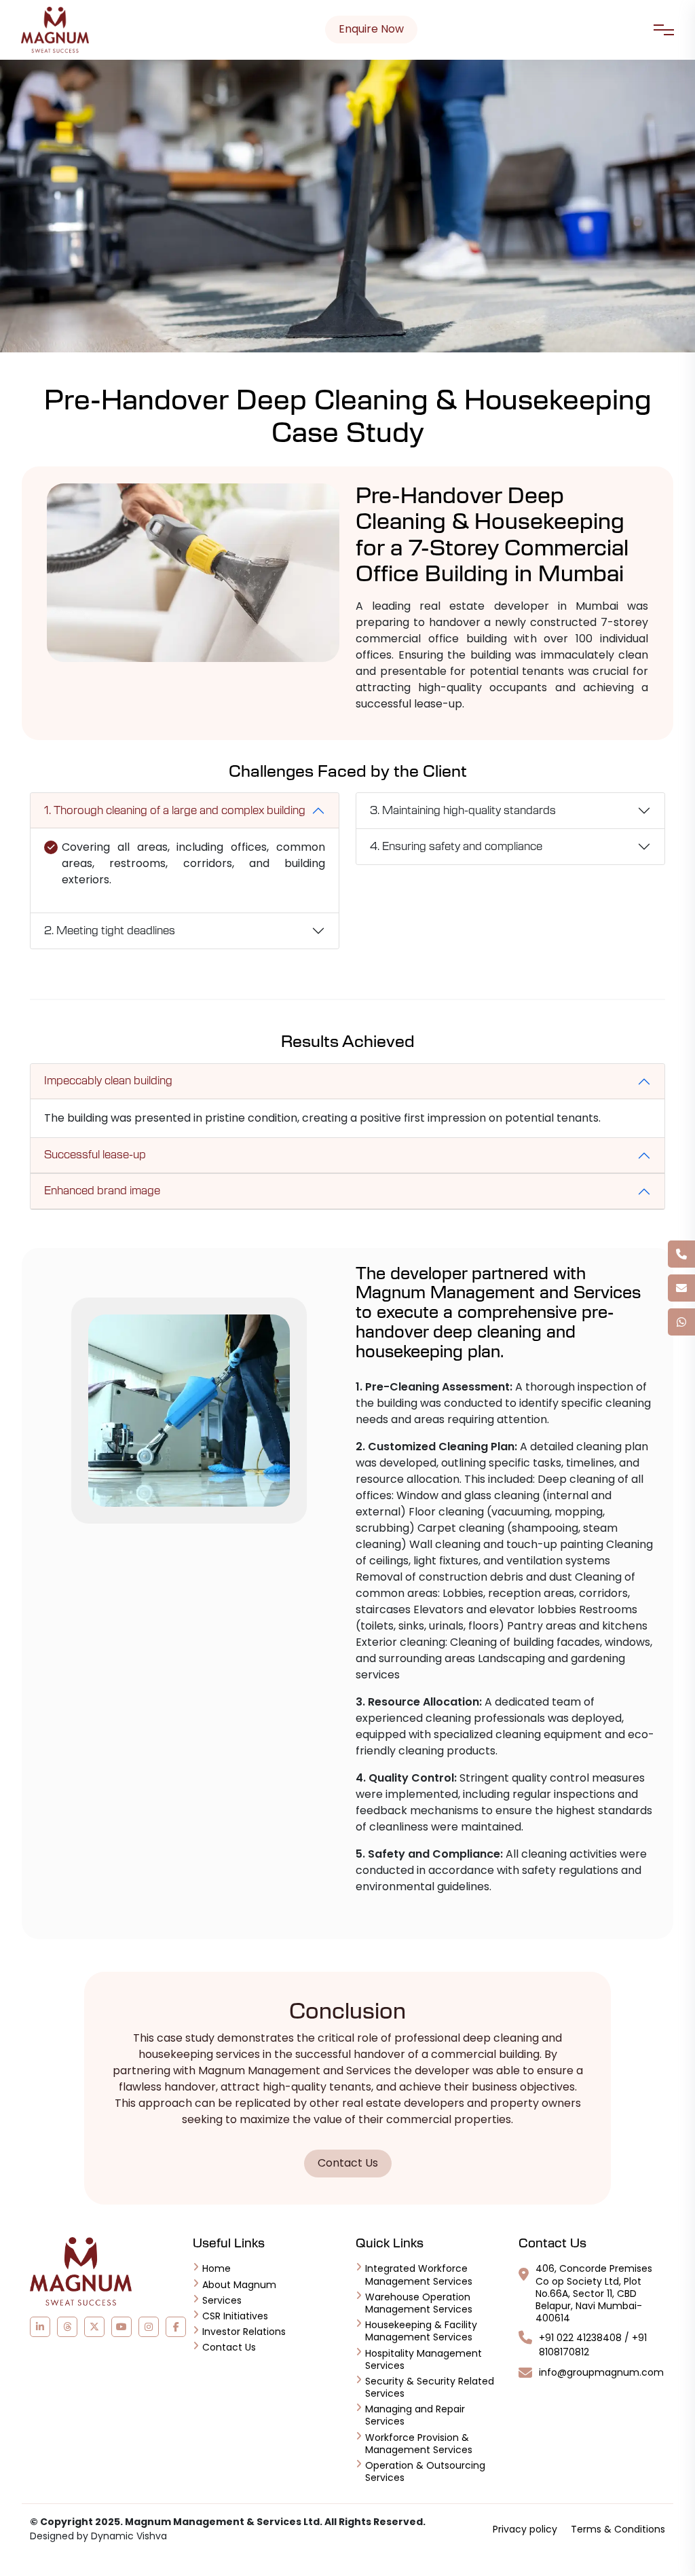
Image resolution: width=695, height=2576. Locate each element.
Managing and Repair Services (415, 2415)
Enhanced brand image (102, 1191)
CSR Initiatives (235, 2316)
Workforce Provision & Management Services (419, 2444)
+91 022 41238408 (580, 2338)
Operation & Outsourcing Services (425, 2471)
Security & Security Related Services (430, 2387)
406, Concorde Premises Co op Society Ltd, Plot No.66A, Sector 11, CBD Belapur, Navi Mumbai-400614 (594, 2293)
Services (222, 2300)
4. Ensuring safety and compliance (456, 847)
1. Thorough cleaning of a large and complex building (175, 811)
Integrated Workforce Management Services (419, 2275)
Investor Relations (244, 2332)
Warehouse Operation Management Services (419, 2303)
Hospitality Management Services (424, 2359)
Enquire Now (371, 29)
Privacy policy (525, 2529)
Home (217, 2268)
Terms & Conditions (618, 2529)
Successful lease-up (95, 1155)
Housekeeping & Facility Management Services (421, 2331)
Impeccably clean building (108, 1081)
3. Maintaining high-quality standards (463, 811)
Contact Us (348, 2163)
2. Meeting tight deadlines (110, 931)
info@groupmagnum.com (601, 2373)
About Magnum (239, 2285)
